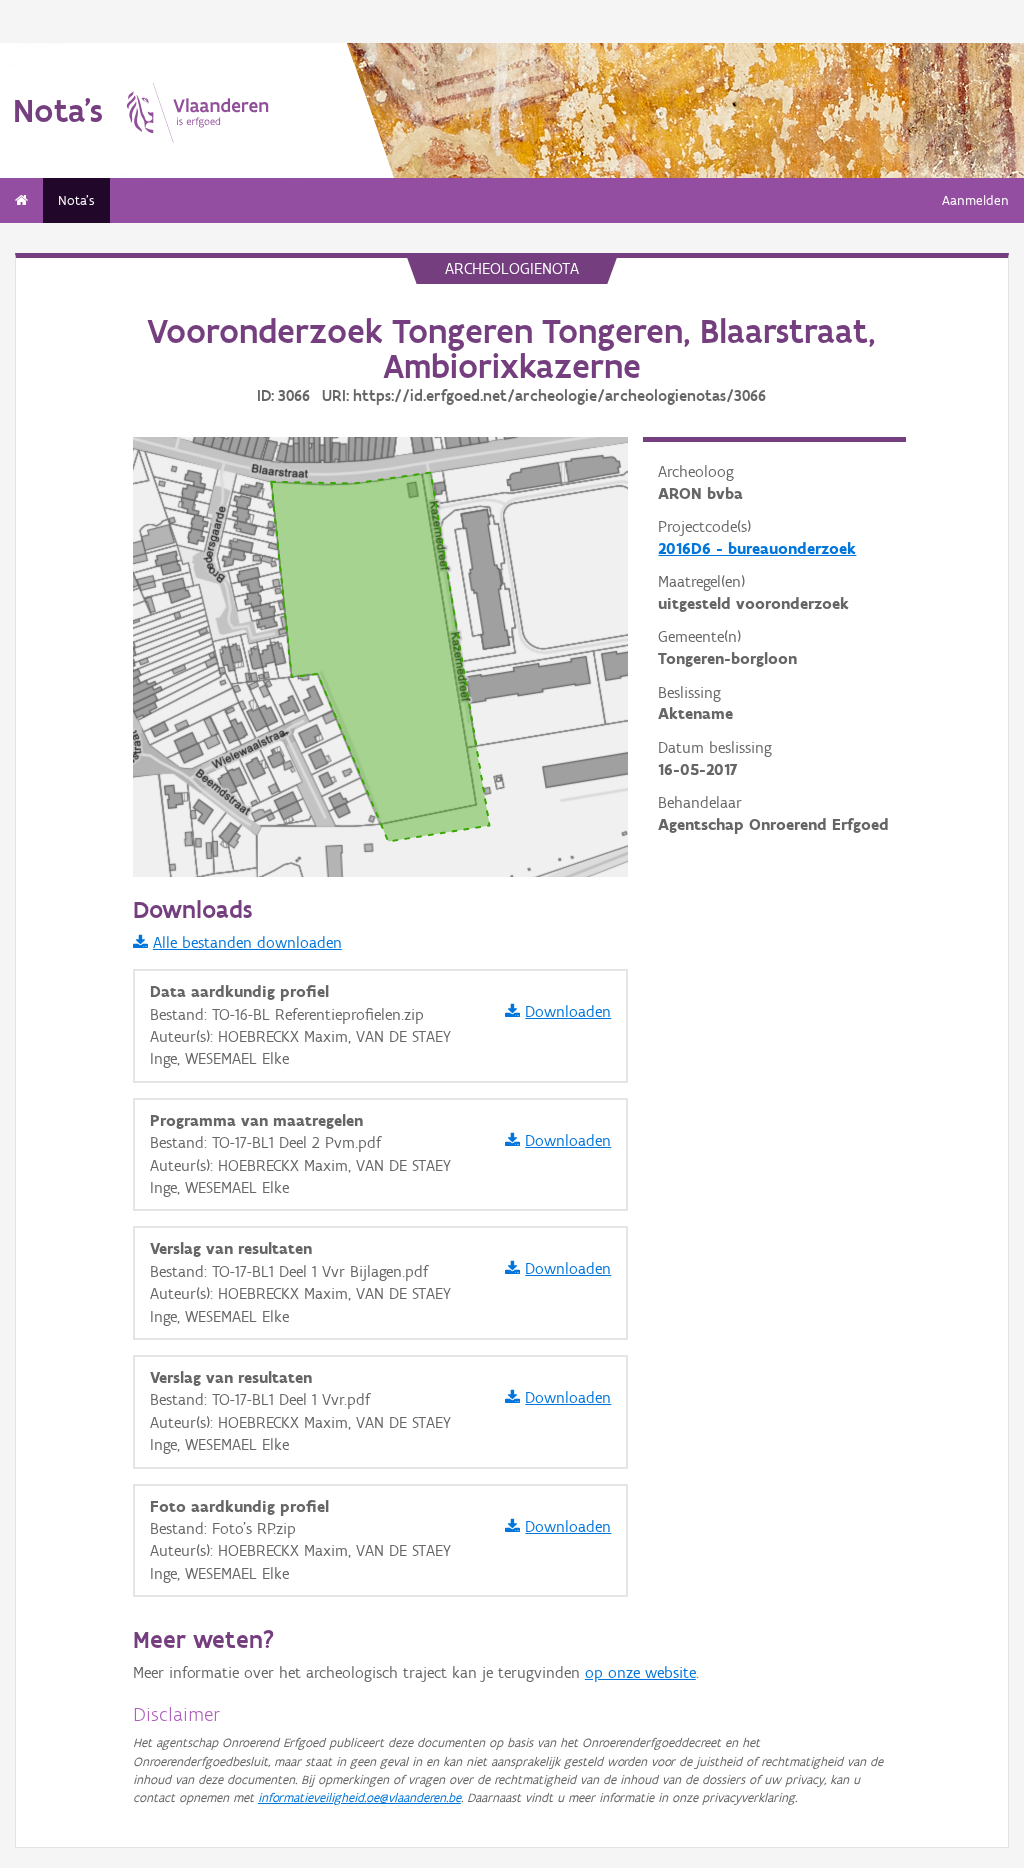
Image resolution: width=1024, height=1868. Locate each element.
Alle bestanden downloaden (247, 942)
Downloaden (568, 1011)
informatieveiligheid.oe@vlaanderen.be (359, 1797)
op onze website (640, 1672)
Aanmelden (975, 200)
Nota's (76, 200)
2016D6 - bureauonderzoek (757, 548)
